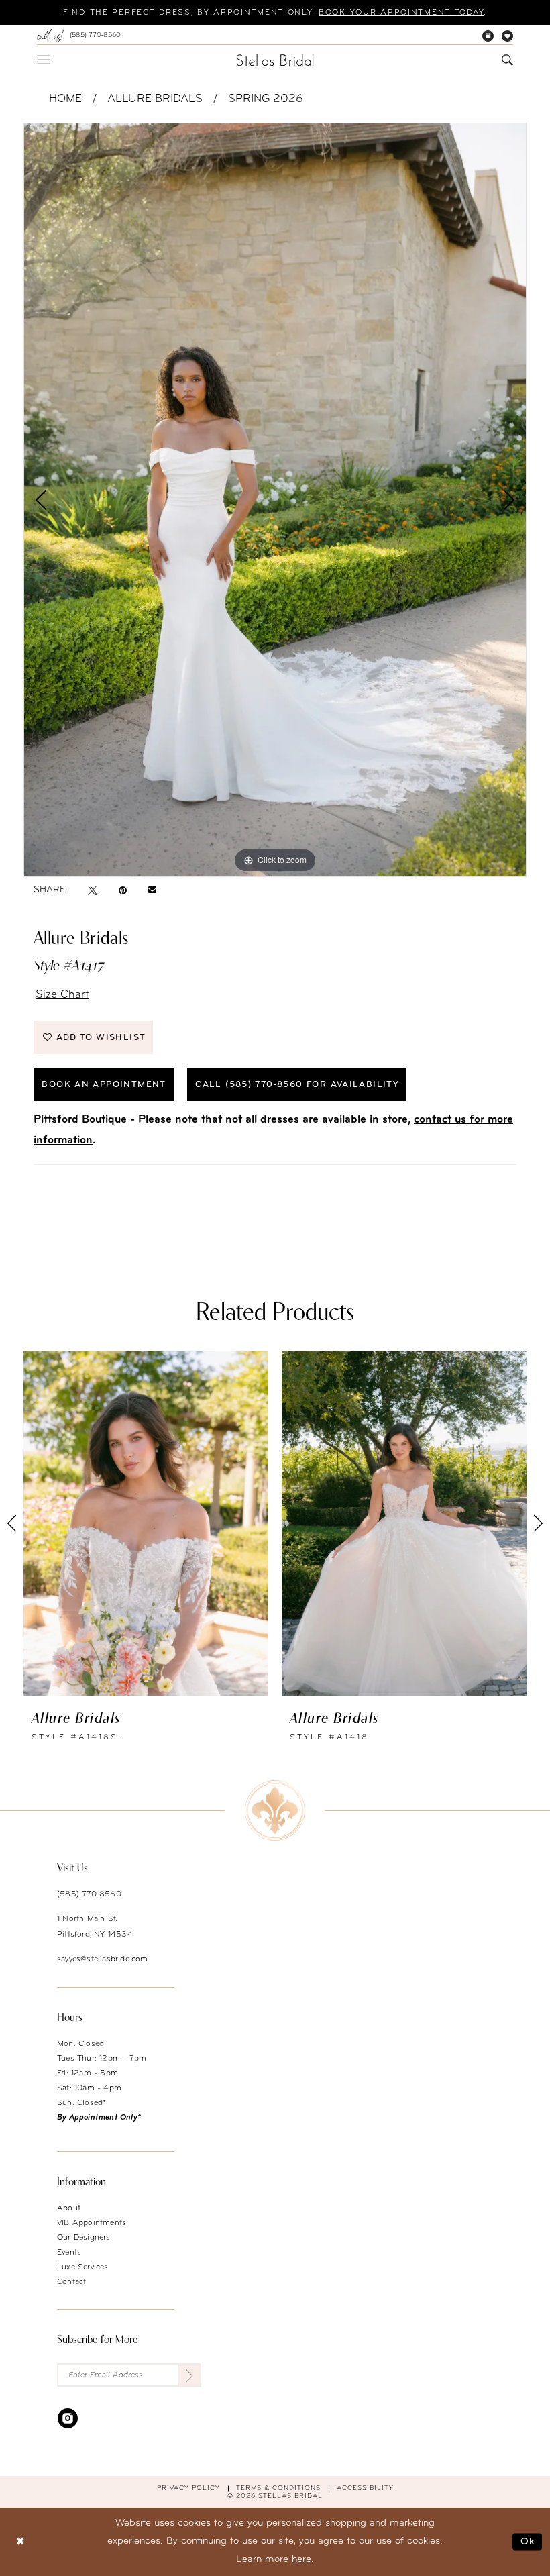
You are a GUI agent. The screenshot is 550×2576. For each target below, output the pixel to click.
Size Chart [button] (62, 995)
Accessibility (365, 2488)
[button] (44, 60)
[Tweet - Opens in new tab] (93, 890)
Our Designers (84, 2238)
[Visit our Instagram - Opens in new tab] (68, 2418)
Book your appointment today (401, 13)
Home (65, 99)
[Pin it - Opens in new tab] (123, 890)
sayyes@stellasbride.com (103, 1959)
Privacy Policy (188, 2488)
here (301, 2560)
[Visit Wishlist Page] (507, 36)
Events (69, 2253)
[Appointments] (488, 36)
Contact (71, 2282)
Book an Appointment (104, 1085)
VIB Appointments (92, 2223)
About (69, 2208)
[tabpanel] (275, 500)
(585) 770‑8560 (89, 1894)
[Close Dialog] (20, 2541)
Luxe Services (83, 2267)
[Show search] (507, 60)
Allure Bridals (155, 99)
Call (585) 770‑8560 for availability (297, 1085)
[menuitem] (79, 36)
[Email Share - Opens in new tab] (152, 890)
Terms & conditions (278, 2488)
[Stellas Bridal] (275, 60)
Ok (528, 2541)
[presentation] (146, 1523)
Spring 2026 (266, 99)
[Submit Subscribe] (189, 2375)
